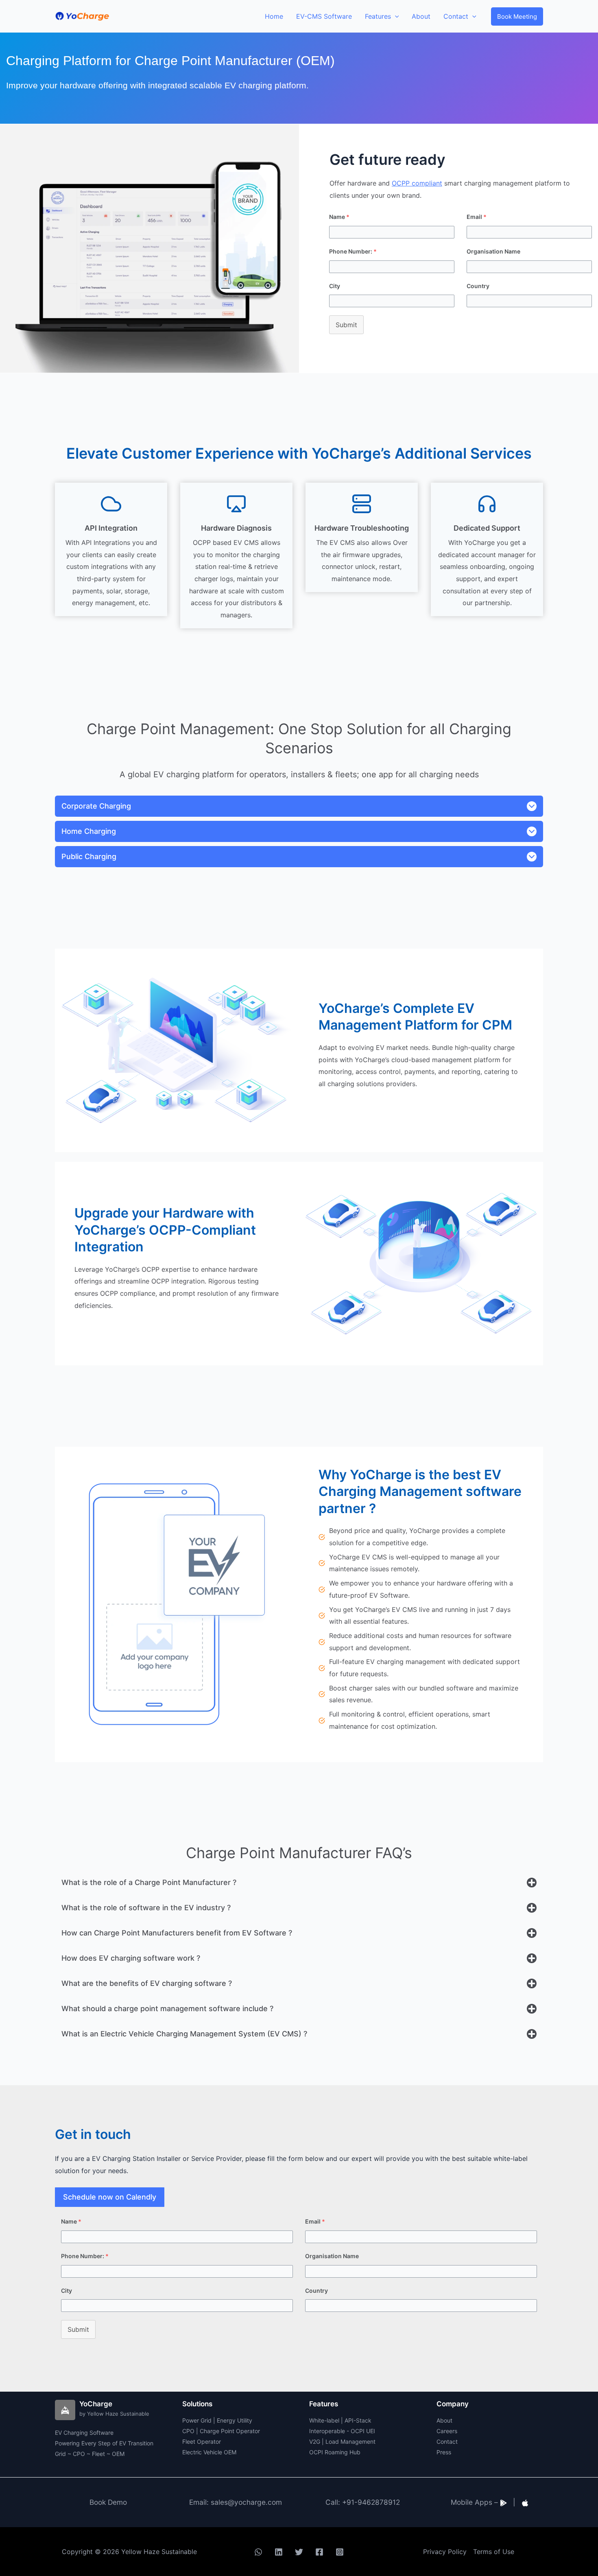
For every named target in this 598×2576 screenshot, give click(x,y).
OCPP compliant (417, 183)
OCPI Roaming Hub (335, 2452)
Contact (447, 2442)
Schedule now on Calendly (110, 2197)
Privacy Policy (445, 2552)
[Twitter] (299, 2552)
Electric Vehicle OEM (209, 2452)
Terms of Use (494, 2552)
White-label (324, 2420)
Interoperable (327, 2431)
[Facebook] (319, 2552)
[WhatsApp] (258, 2552)
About (444, 2420)
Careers (447, 2431)
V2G (315, 2442)
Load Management (350, 2442)
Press (444, 2452)
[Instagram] (340, 2552)
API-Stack (358, 2420)
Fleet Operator (202, 2442)
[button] (517, 16)
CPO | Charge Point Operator (221, 2431)
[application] (395, 16)
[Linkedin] (279, 2552)
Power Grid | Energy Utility (217, 2420)
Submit (346, 325)
